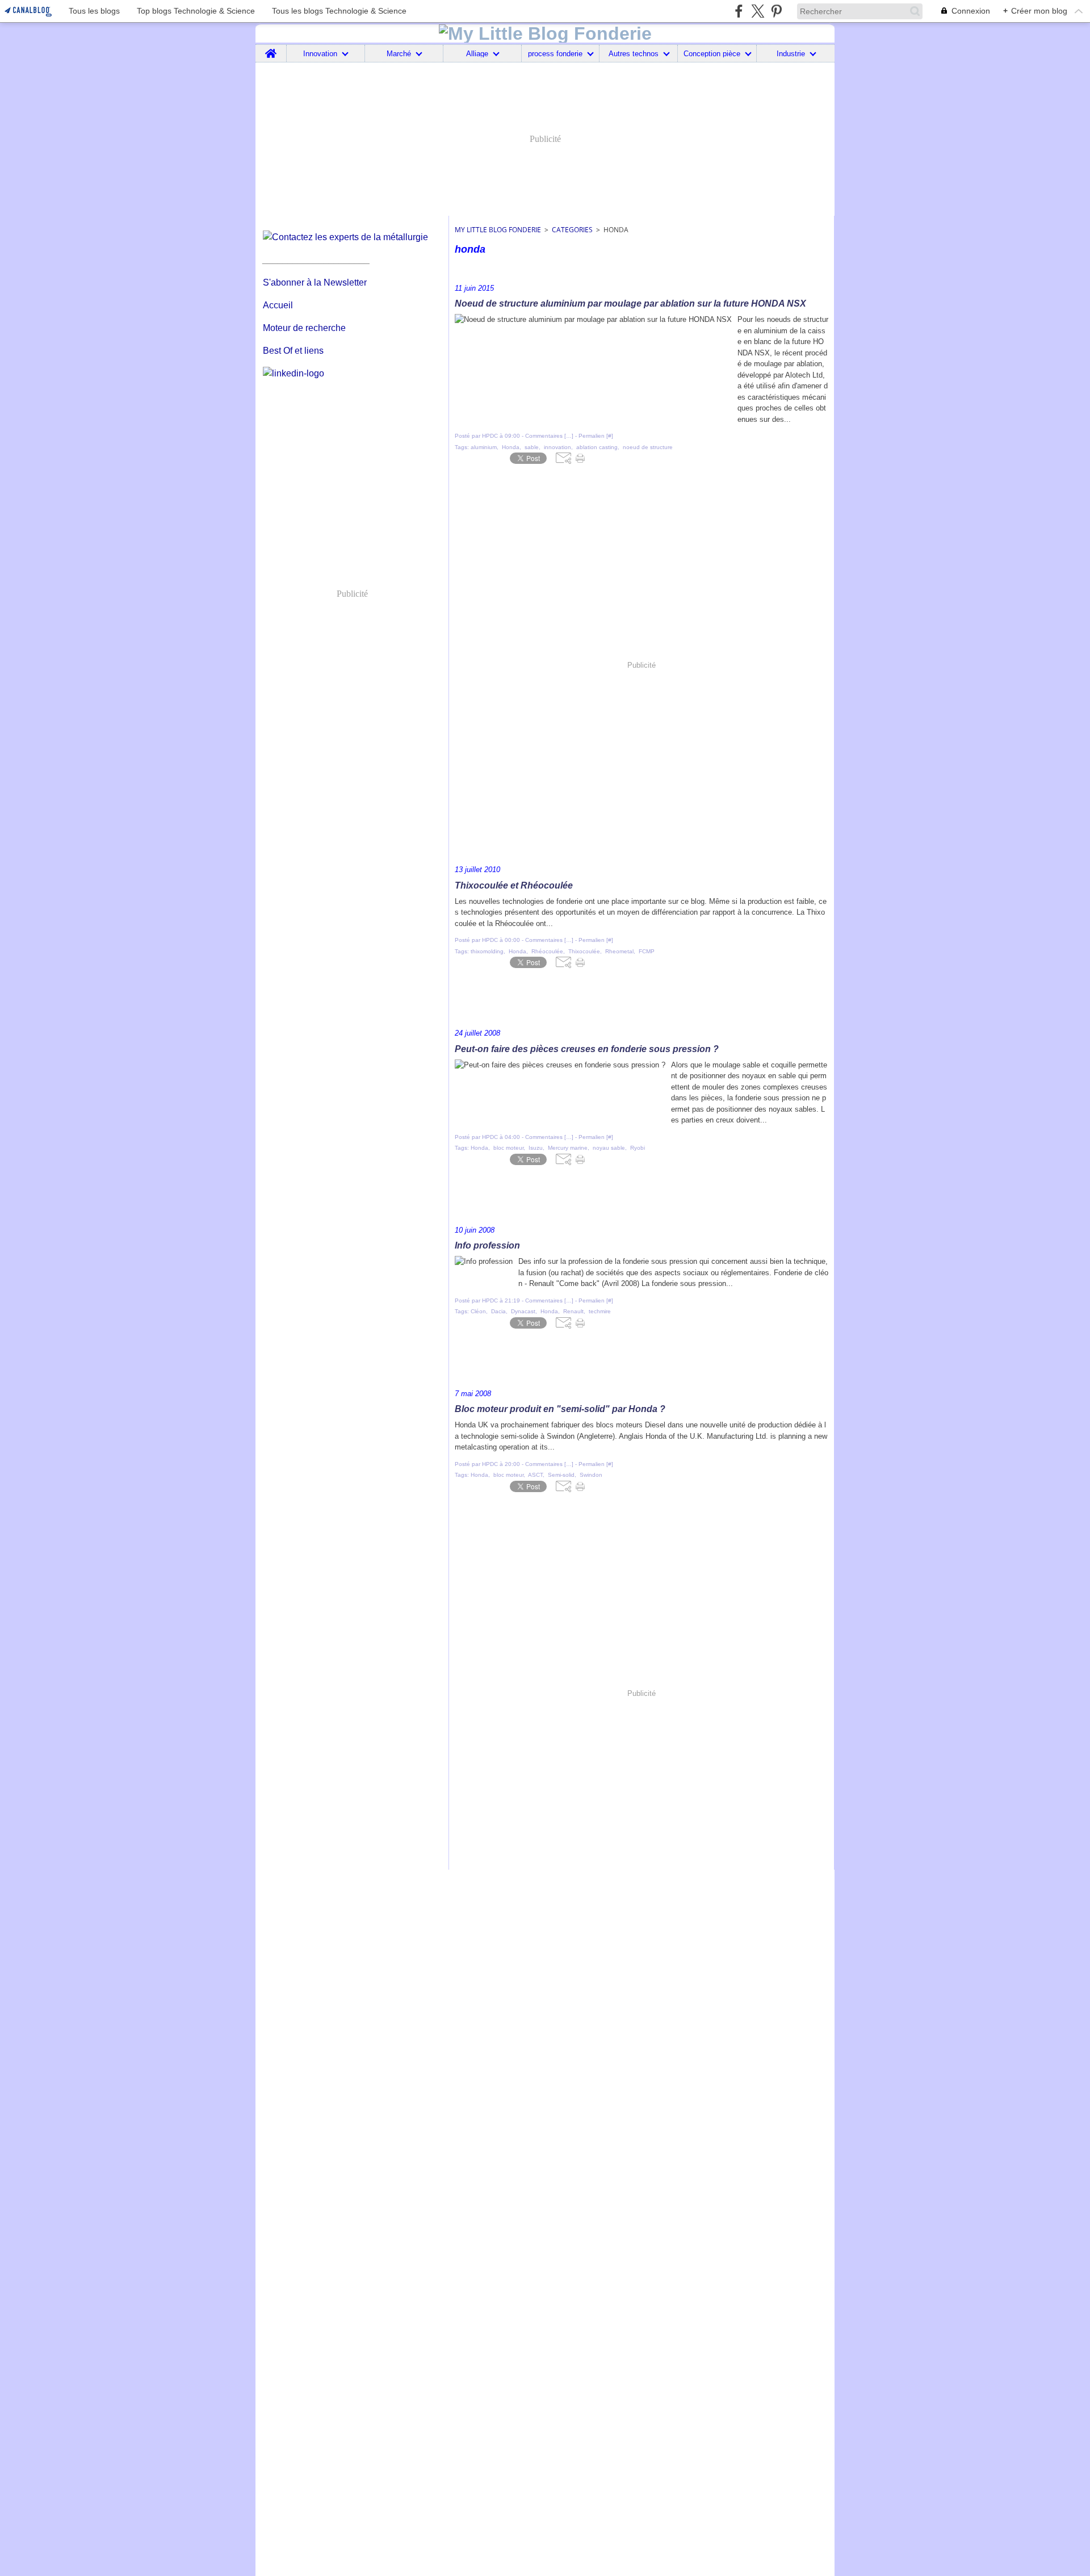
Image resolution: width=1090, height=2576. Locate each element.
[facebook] (739, 11)
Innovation (320, 54)
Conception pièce (712, 54)
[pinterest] (776, 11)
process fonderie (555, 54)
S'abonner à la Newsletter (315, 282)
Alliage (477, 54)
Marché (399, 54)
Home (271, 49)
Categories (572, 230)
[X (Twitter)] (758, 11)
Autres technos (634, 54)
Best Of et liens (293, 351)
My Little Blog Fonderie (498, 230)
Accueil (278, 305)
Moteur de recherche (304, 328)
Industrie (791, 54)
